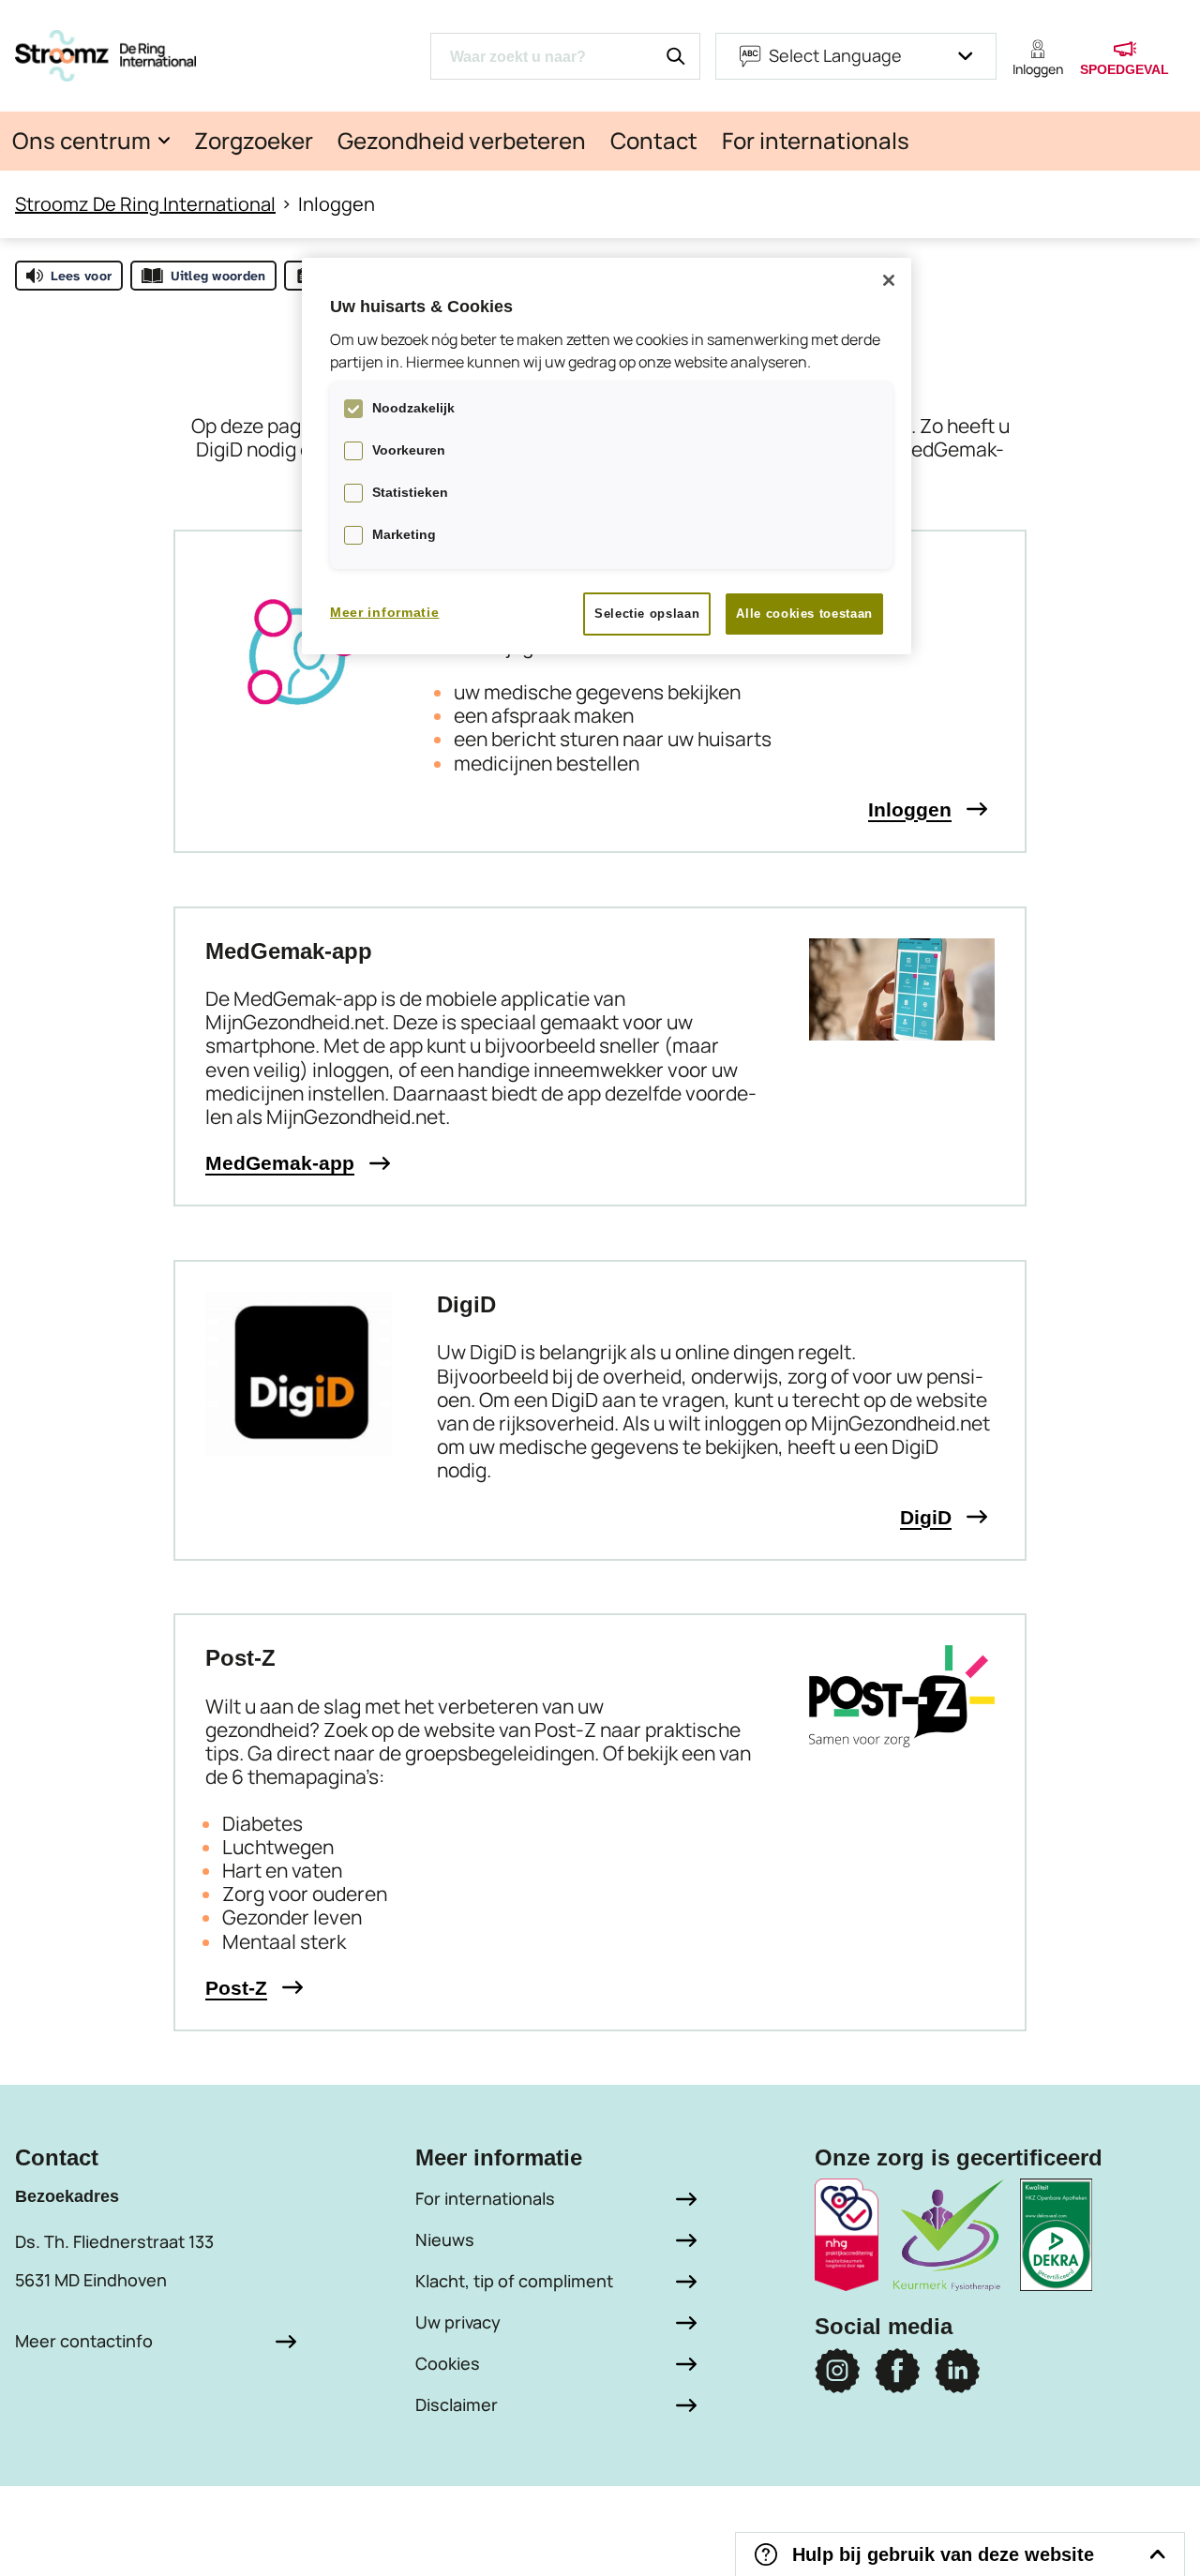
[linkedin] (957, 2371)
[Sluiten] (889, 280)
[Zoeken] (676, 56)
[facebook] (897, 2371)
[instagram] (837, 2371)
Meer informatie (385, 612)
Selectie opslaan (647, 614)
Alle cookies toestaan (804, 614)
